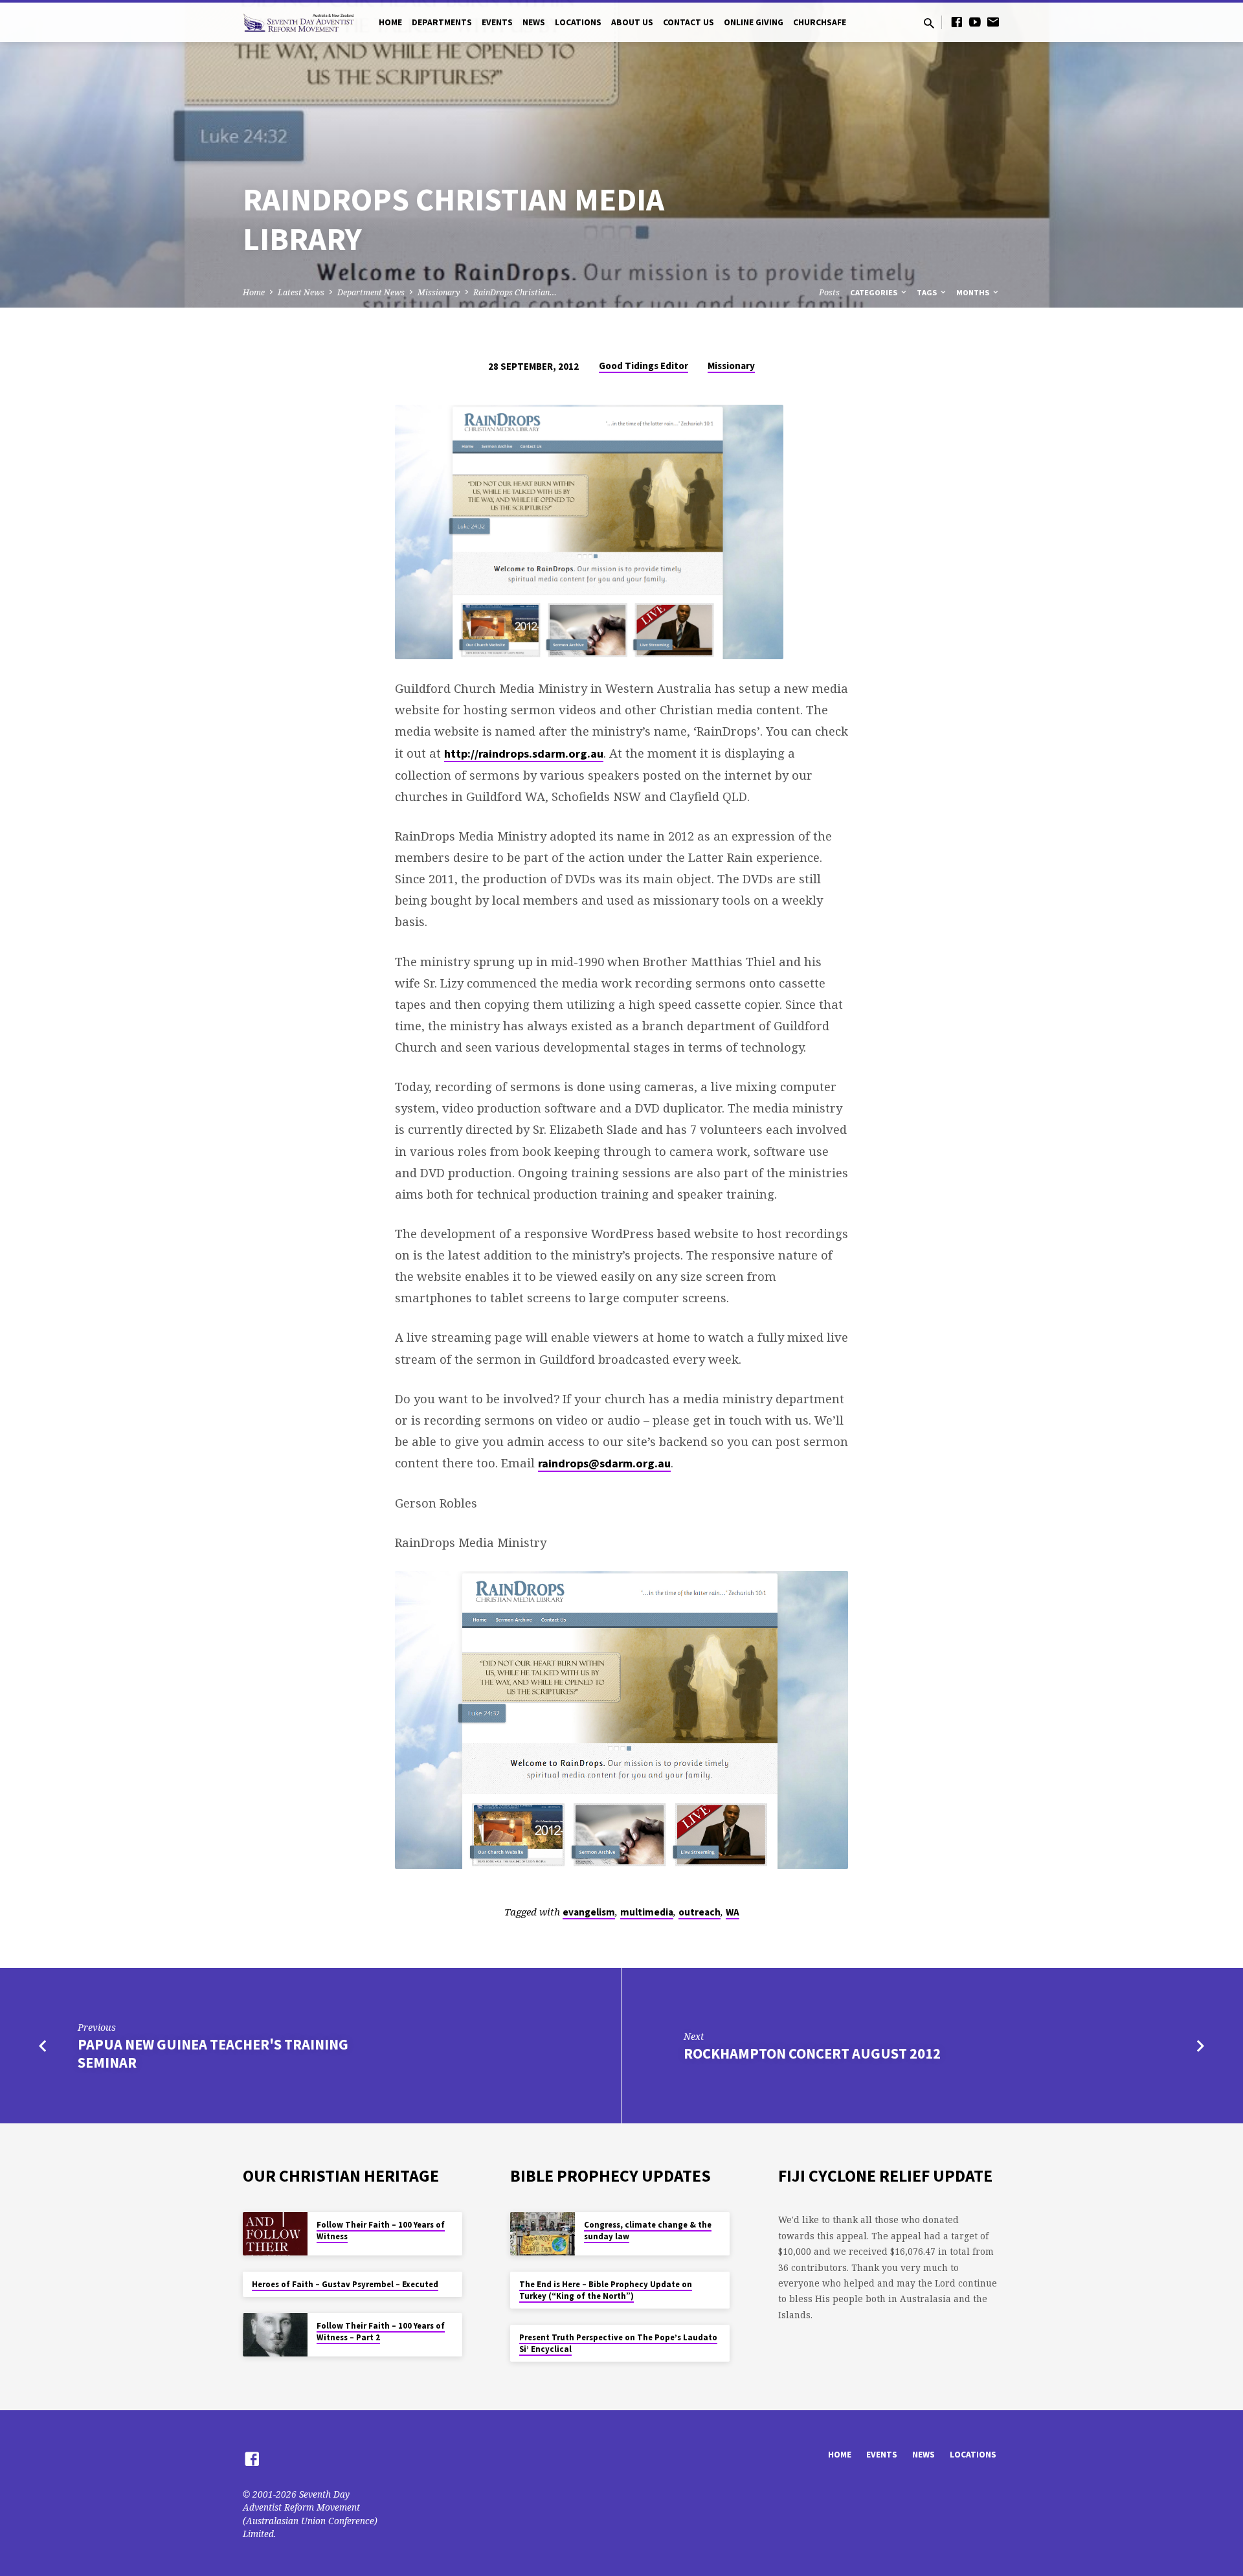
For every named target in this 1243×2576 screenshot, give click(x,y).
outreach (700, 1912)
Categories (875, 292)
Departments (442, 22)
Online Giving (754, 22)
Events (497, 22)
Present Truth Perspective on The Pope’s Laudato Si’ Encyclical (618, 2343)
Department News (371, 292)
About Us (632, 22)
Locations (578, 22)
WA (733, 1912)
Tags (928, 292)
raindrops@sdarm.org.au (604, 1463)
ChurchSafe (820, 22)
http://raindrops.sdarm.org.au (524, 753)
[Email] (993, 22)
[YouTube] (975, 22)
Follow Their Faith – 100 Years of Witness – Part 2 (381, 2332)
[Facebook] (957, 22)
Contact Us (689, 22)
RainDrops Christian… (515, 292)
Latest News (301, 292)
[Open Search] (929, 23)
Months (974, 292)
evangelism (589, 1912)
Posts (829, 292)
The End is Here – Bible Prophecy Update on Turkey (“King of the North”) (606, 2290)
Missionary (439, 292)
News (534, 22)
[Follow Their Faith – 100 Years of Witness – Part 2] (275, 2335)
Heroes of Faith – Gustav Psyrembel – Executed (345, 2284)
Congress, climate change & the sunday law (648, 2231)
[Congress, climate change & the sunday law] (543, 2234)
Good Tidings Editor (644, 366)
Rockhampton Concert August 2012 (812, 2053)
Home (390, 22)
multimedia (647, 1912)
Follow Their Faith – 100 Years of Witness (381, 2231)
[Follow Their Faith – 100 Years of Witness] (275, 2234)
